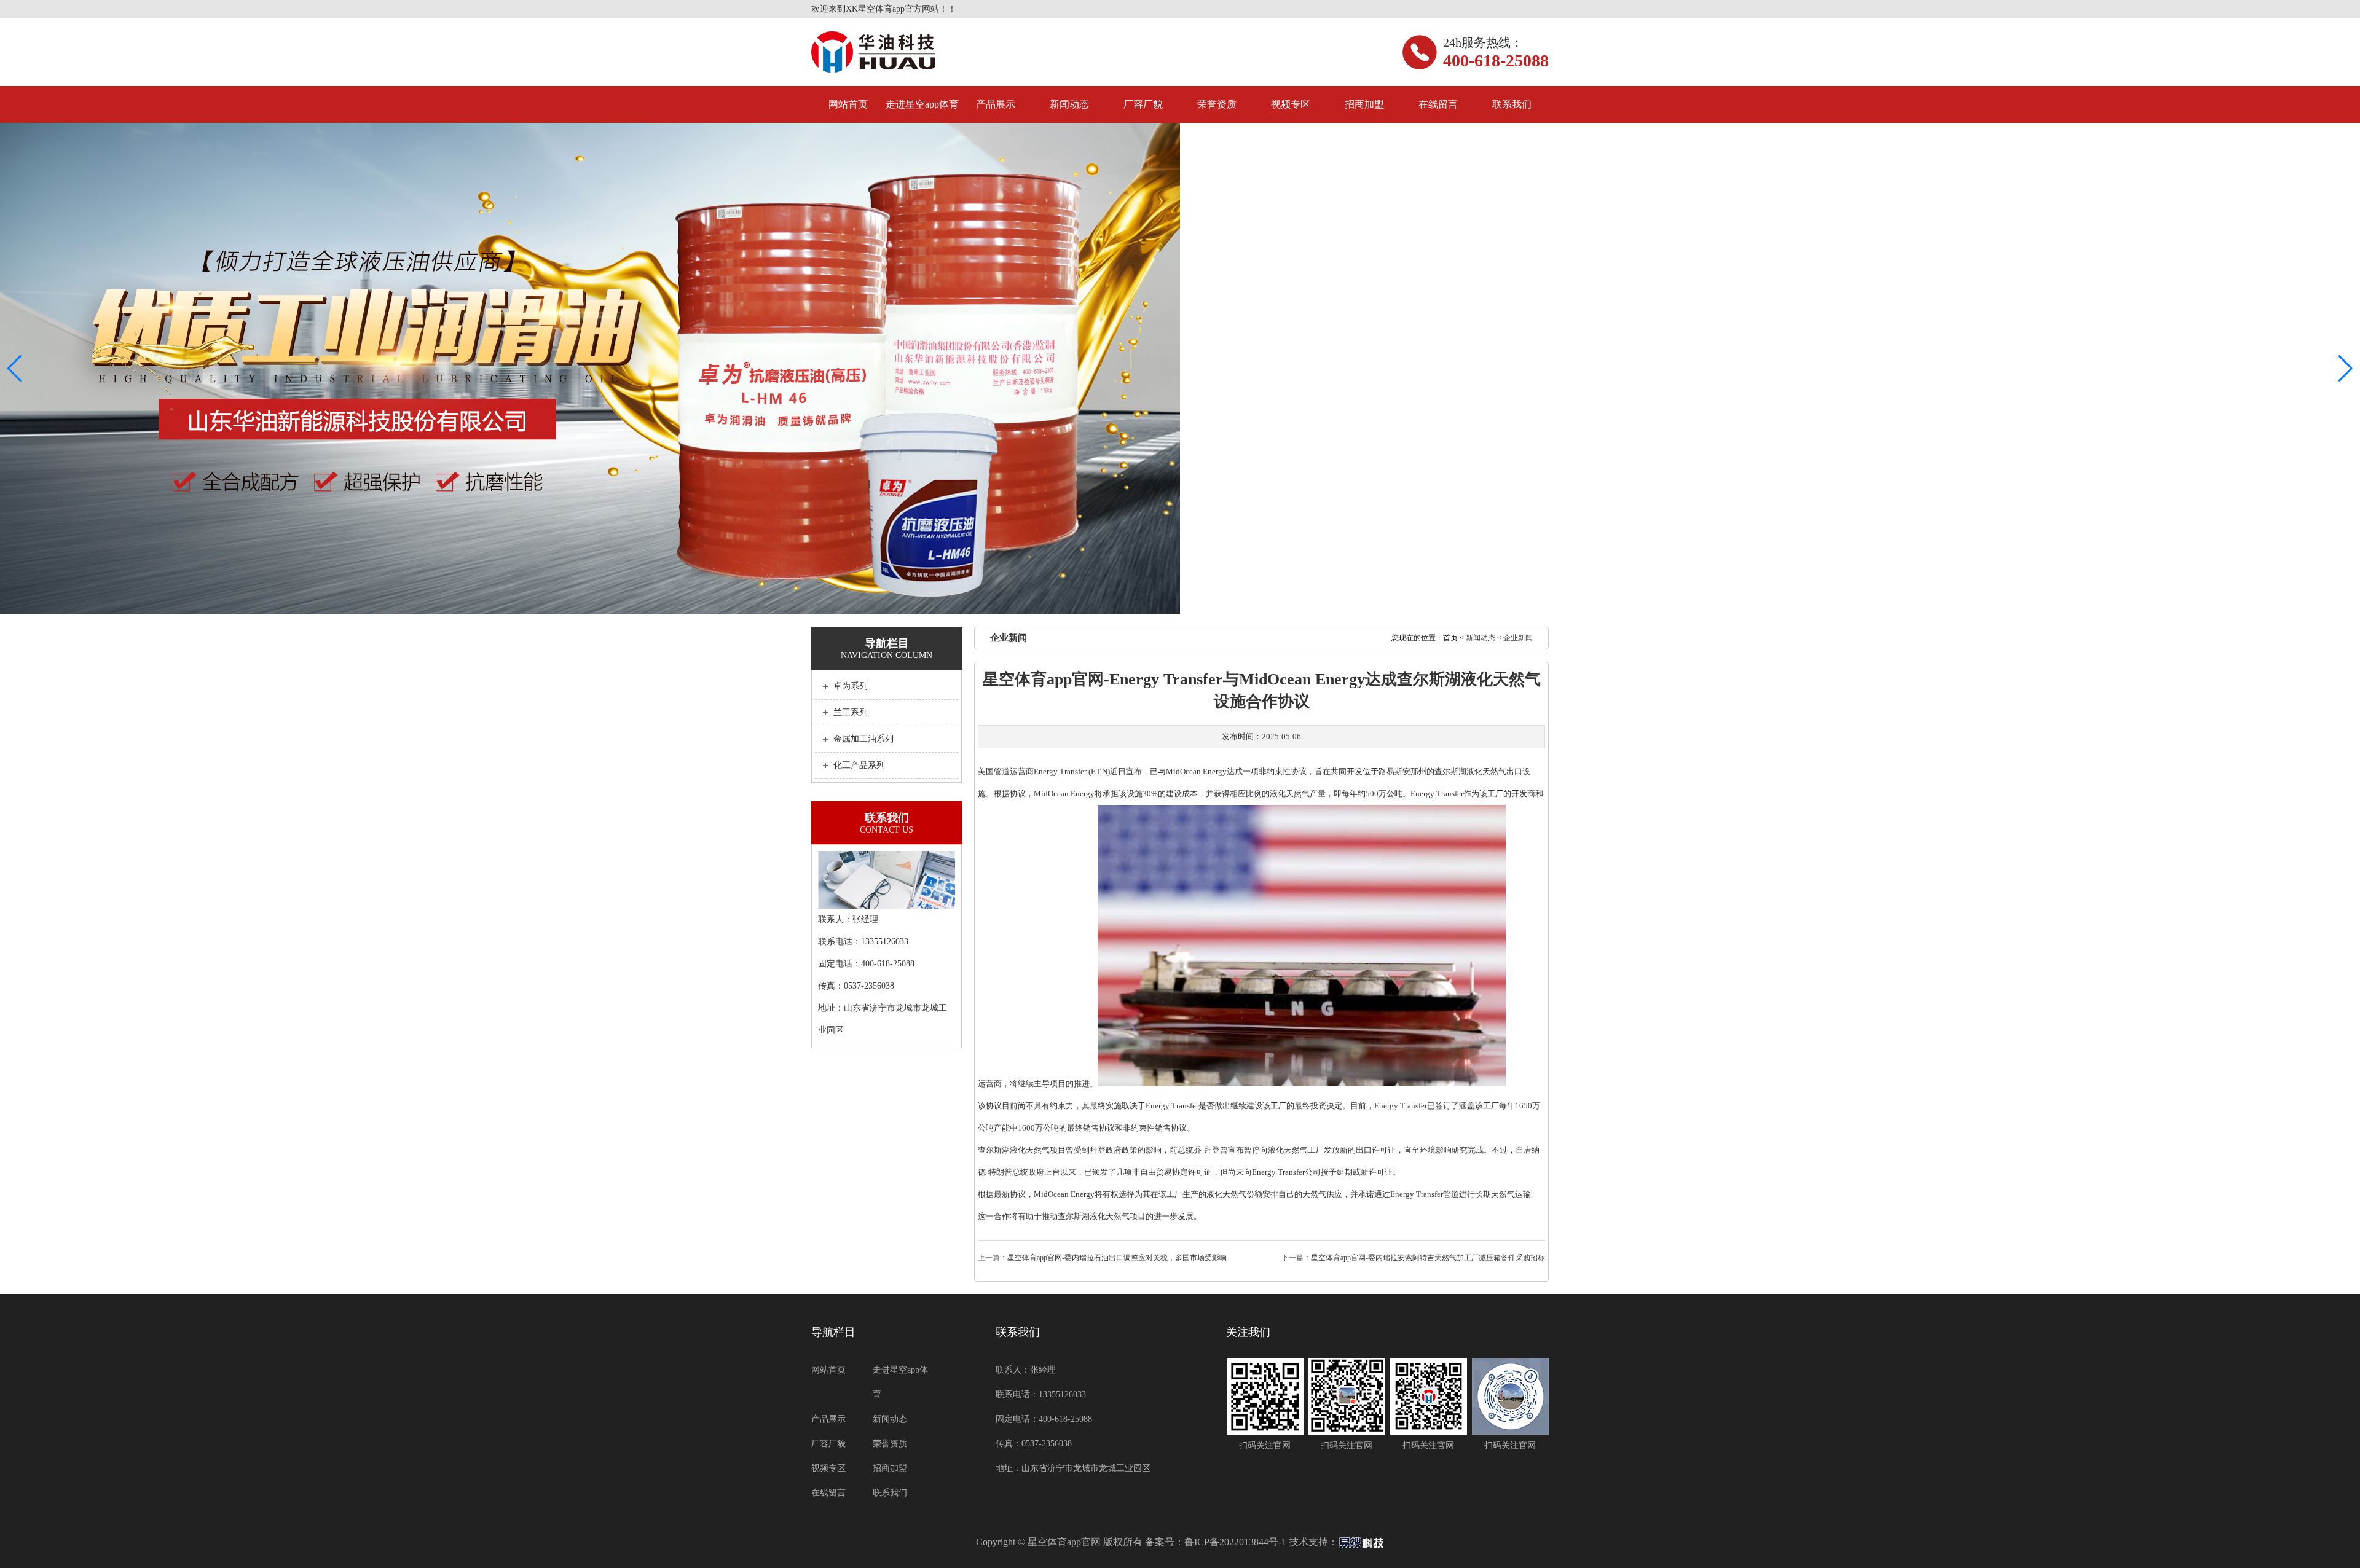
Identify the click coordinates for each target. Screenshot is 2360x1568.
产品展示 (996, 104)
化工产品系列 (859, 765)
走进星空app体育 (922, 104)
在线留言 (1438, 104)
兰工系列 (851, 712)
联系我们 (1512, 104)
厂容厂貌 (1143, 104)
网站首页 (848, 104)
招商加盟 (1364, 104)
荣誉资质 (1217, 104)
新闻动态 (1069, 104)
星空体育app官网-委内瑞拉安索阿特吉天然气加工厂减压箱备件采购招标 (1428, 1258)
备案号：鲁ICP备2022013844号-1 (1216, 1542)
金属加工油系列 (863, 739)
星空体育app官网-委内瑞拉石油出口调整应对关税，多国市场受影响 (1117, 1258)
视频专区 (1291, 104)
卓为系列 (851, 686)
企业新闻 (1518, 638)
